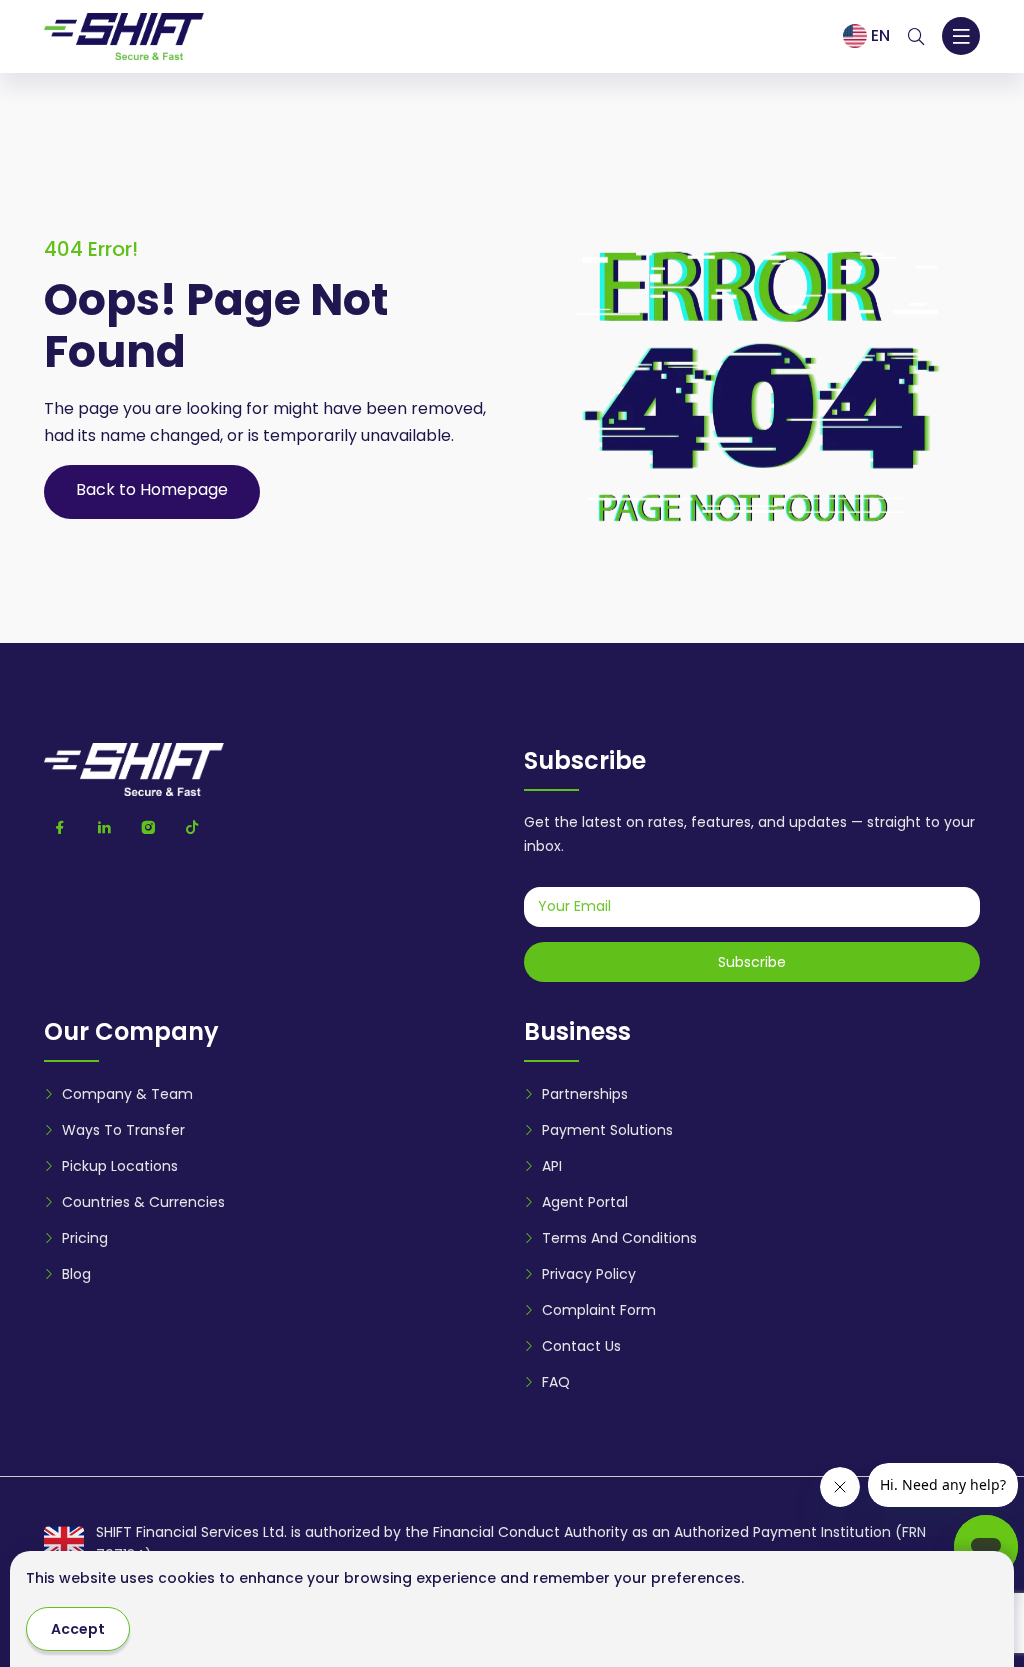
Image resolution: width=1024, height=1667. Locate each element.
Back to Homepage (152, 489)
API (552, 1166)
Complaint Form (599, 1310)
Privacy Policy (589, 1274)
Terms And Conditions (619, 1238)
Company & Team (127, 1094)
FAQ (556, 1382)
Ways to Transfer (123, 1130)
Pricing (85, 1238)
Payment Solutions (607, 1130)
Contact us (581, 1346)
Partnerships (585, 1094)
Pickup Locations (120, 1166)
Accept (78, 1629)
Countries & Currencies (143, 1202)
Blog (76, 1274)
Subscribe (752, 962)
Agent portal (585, 1202)
